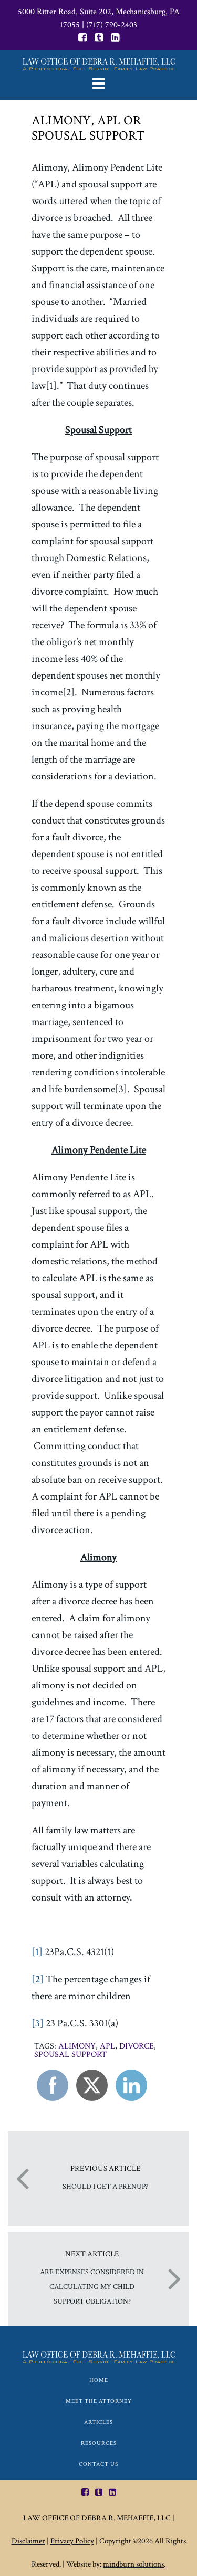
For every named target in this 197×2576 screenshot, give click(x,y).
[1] (37, 1952)
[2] (38, 1979)
